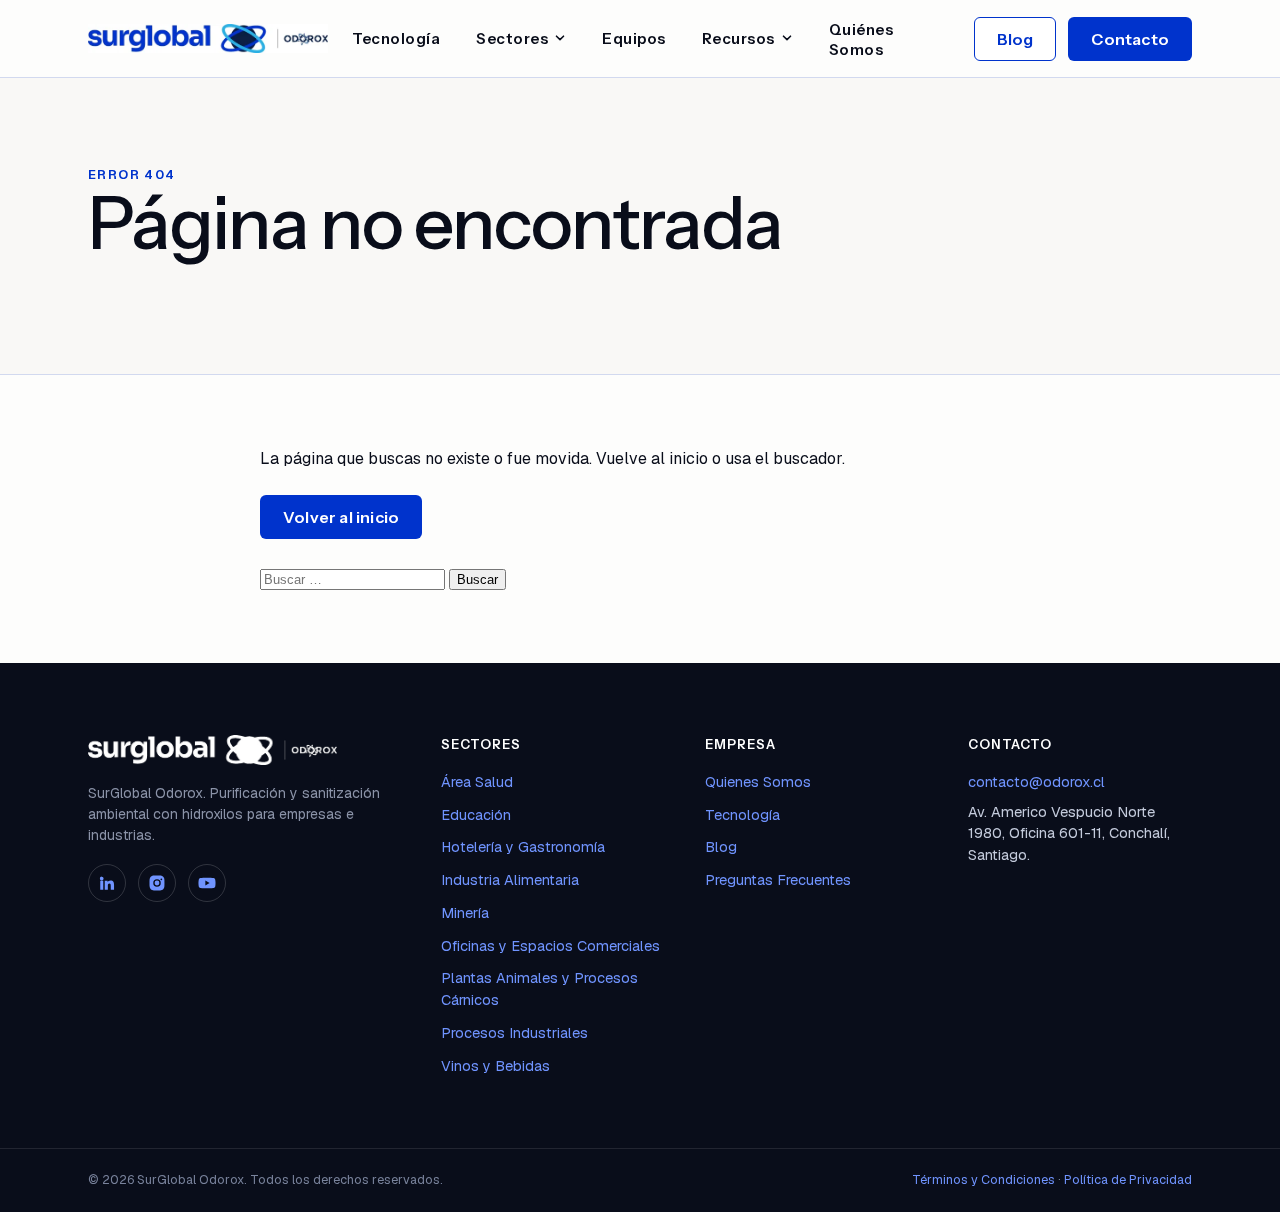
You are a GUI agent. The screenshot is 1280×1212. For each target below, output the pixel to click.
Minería (465, 912)
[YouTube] (207, 883)
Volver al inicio (341, 517)
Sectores (512, 38)
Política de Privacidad (1128, 1179)
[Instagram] (157, 883)
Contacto (1130, 39)
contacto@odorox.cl (1036, 781)
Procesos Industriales (514, 1032)
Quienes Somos (758, 781)
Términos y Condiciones (983, 1179)
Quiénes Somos (861, 39)
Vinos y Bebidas (495, 1065)
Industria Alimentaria (510, 879)
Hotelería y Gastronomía (523, 846)
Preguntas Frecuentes (778, 879)
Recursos (738, 38)
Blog (1015, 39)
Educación (476, 814)
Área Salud (477, 781)
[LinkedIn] (107, 883)
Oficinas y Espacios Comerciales (550, 945)
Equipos (634, 38)
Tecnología (396, 38)
